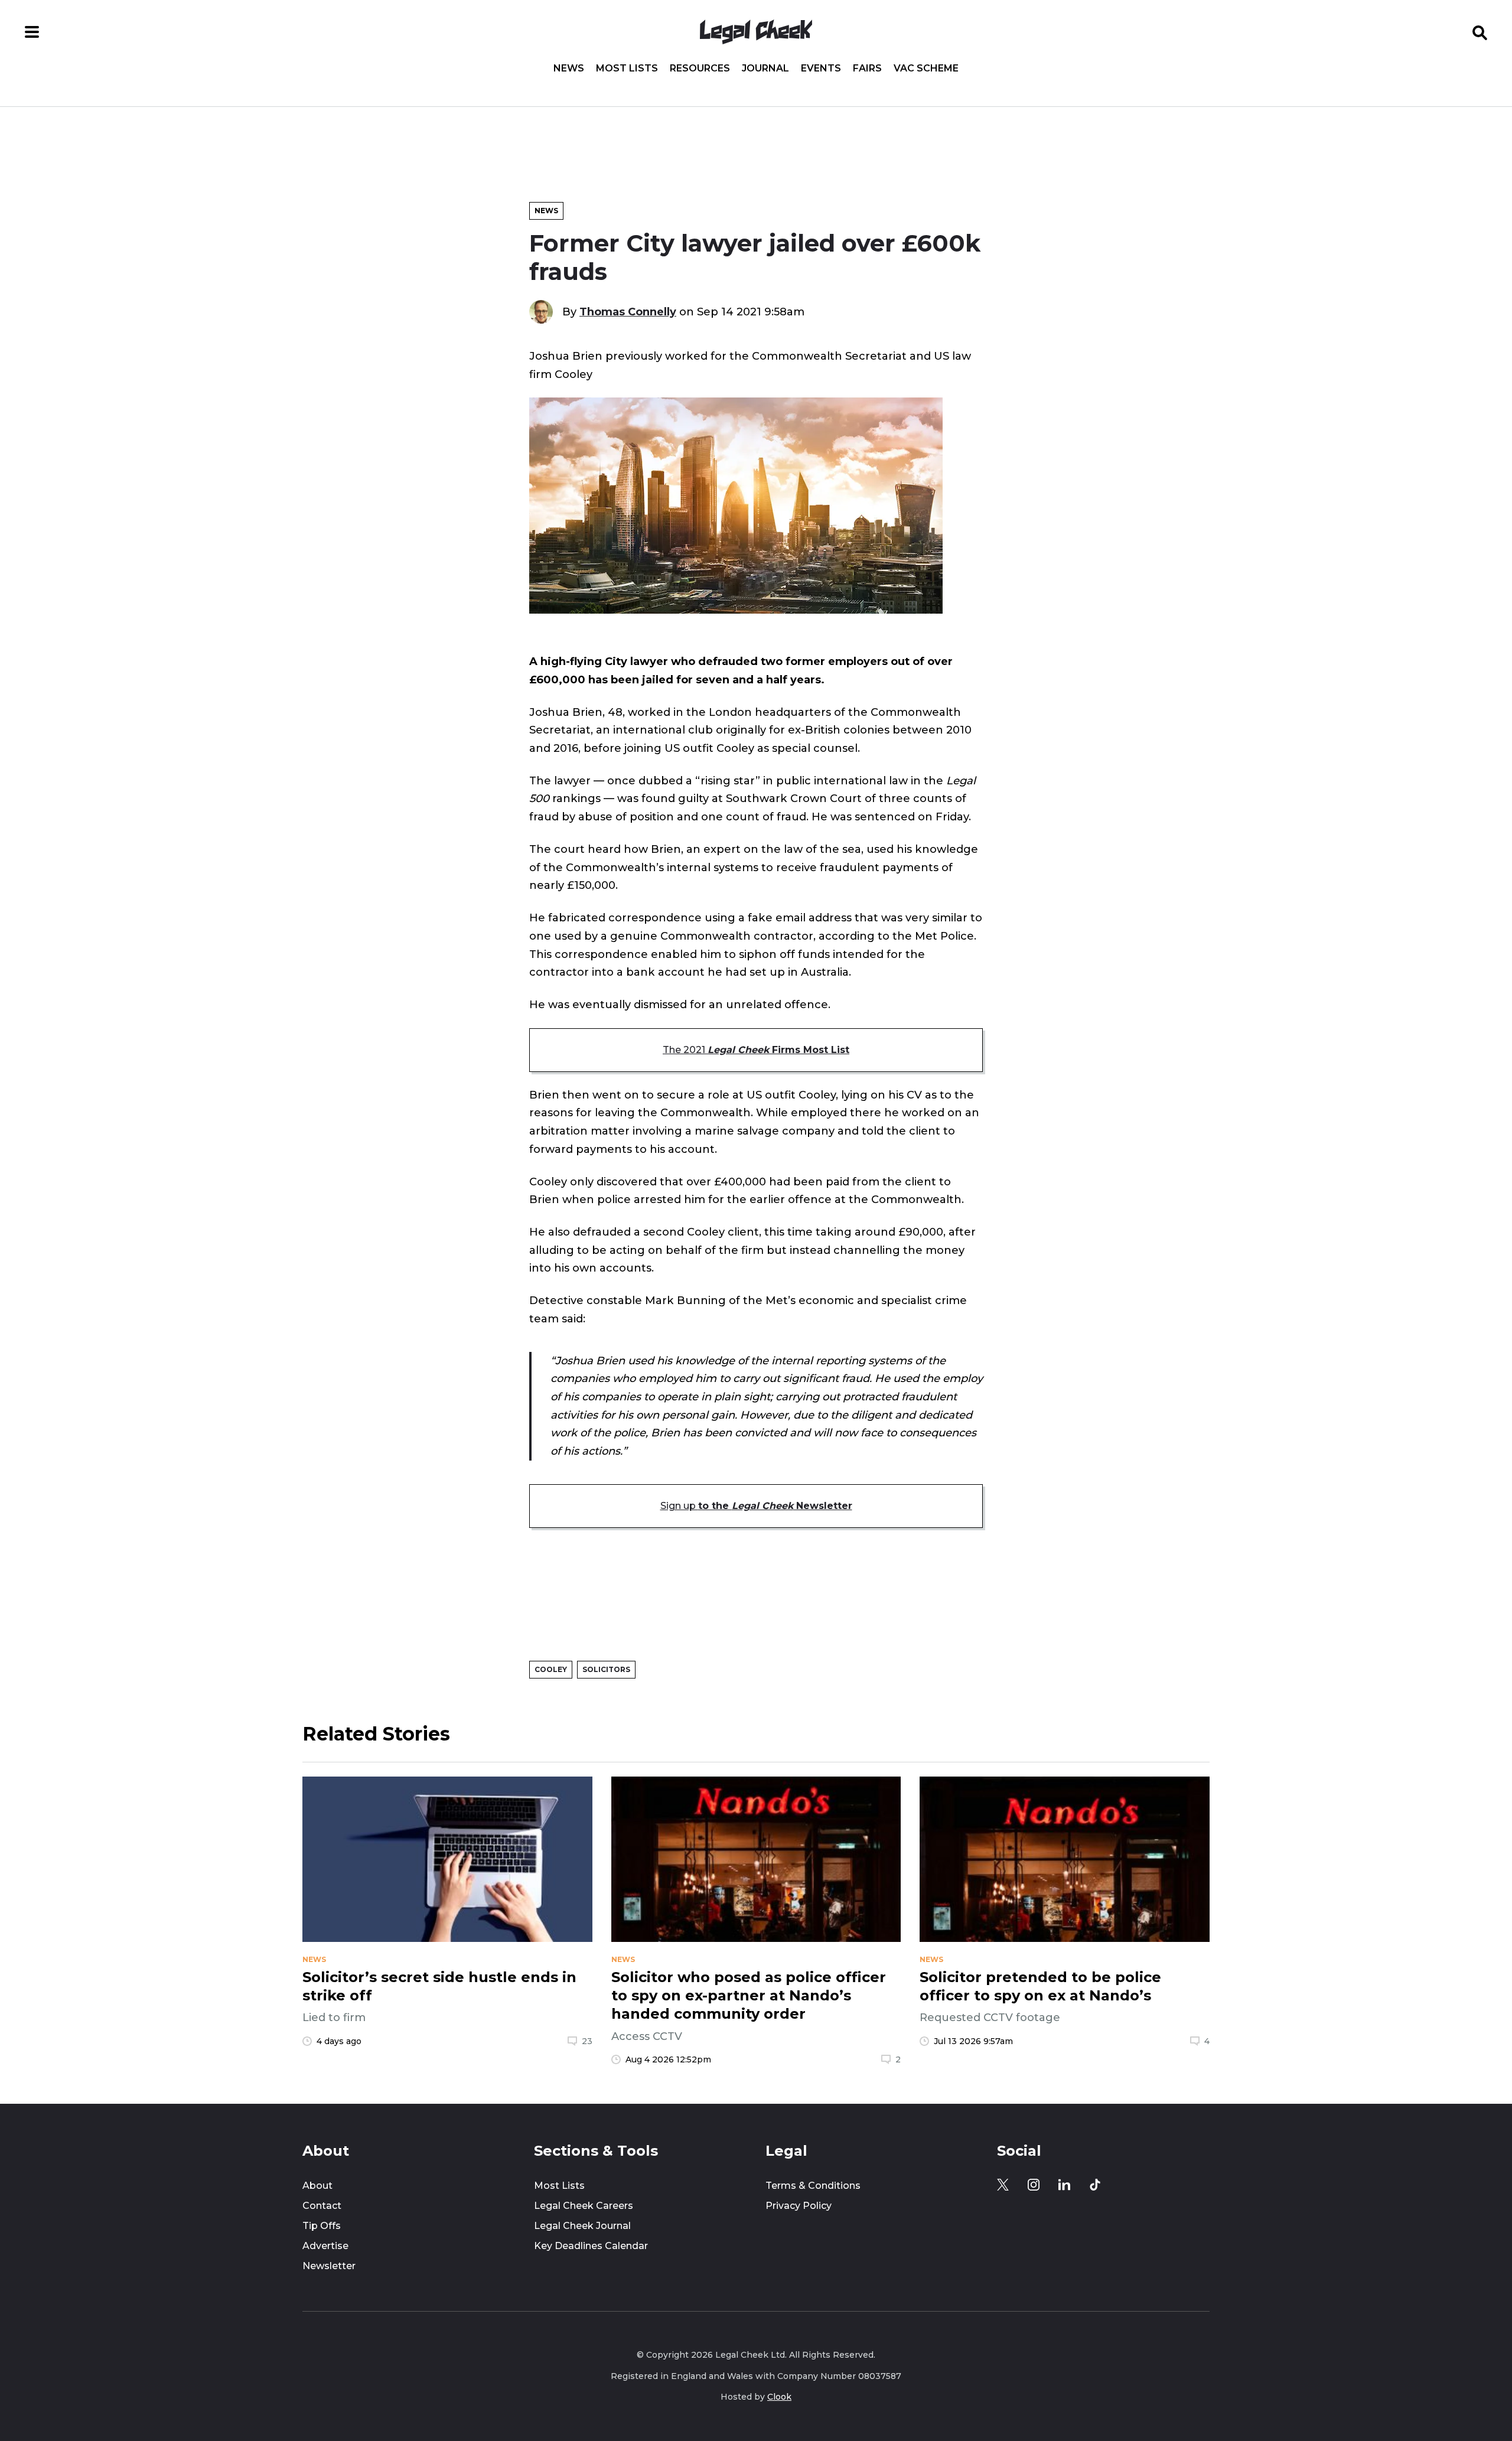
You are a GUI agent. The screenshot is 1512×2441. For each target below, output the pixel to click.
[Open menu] (32, 32)
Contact (322, 2206)
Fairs (867, 69)
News (569, 69)
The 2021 (756, 1050)
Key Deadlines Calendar (591, 2246)
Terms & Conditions (813, 2186)
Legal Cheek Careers (584, 2206)
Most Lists (627, 69)
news (314, 1960)
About (317, 2186)
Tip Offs (322, 2226)
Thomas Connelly (628, 312)
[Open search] (1480, 32)
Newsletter (329, 2266)
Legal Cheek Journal (582, 2226)
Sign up (756, 1506)
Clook (779, 2397)
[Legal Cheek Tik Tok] (1095, 2185)
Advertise (325, 2246)
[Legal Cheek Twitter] (1003, 2185)
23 (587, 2041)
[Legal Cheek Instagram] (1034, 2185)
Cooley (551, 1669)
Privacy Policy (799, 2206)
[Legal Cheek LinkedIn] (1064, 2185)
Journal (765, 69)
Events (821, 69)
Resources (700, 69)
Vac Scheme (926, 69)
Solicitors (606, 1669)
